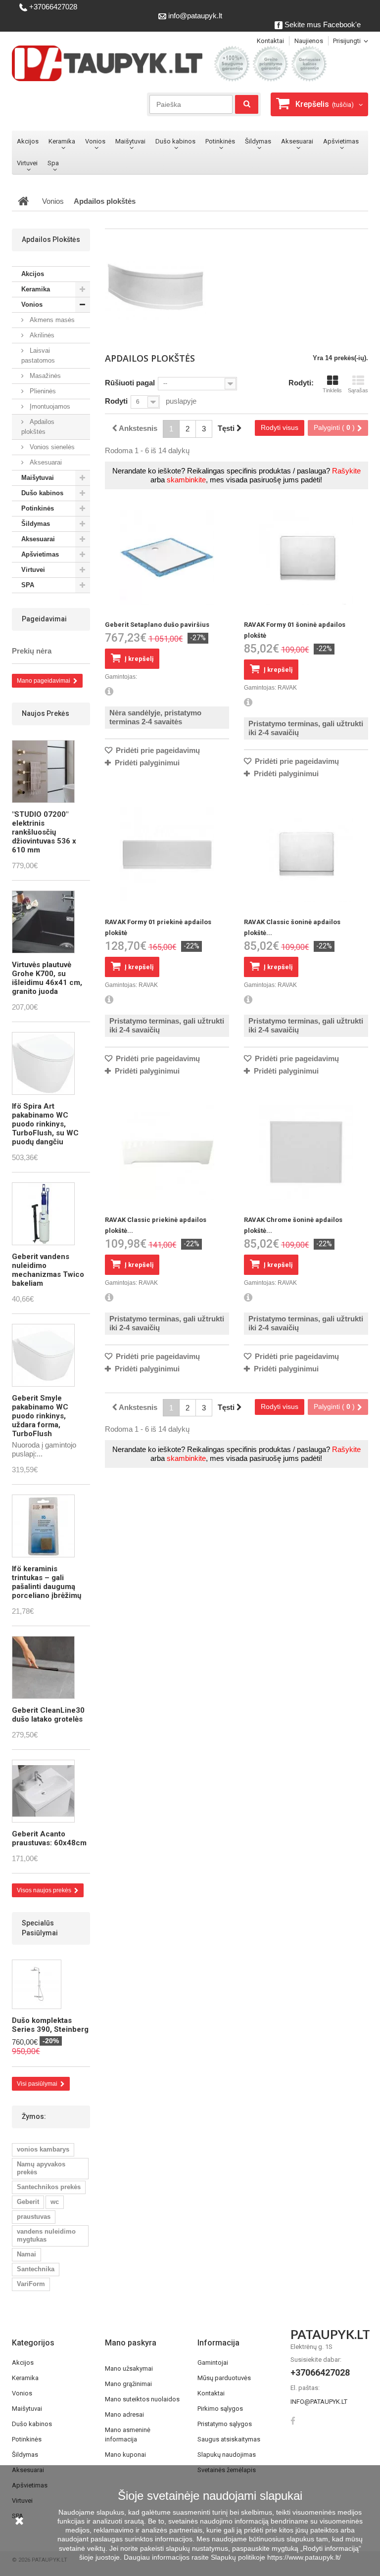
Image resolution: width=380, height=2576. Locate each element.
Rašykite (346, 471)
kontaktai (270, 41)
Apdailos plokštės (38, 427)
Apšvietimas (341, 141)
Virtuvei (27, 163)
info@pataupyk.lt (194, 16)
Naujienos (309, 41)
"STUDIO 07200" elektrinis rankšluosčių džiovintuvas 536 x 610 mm (44, 832)
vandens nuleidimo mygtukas (46, 2235)
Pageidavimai (44, 619)
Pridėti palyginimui (147, 763)
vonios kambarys (43, 2149)
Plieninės (42, 391)
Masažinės (44, 376)
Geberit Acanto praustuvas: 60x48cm (49, 1838)
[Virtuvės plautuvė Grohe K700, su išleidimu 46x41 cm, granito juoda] (43, 922)
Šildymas (258, 141)
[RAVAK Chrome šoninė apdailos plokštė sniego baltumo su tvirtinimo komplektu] (306, 1152)
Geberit (28, 2202)
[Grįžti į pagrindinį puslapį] (23, 201)
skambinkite (186, 480)
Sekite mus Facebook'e (322, 24)
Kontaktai (211, 2393)
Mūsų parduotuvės (224, 2378)
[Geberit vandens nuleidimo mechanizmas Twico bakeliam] (43, 1214)
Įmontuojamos (49, 406)
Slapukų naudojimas (227, 2455)
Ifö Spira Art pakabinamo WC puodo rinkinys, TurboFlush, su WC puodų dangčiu (45, 1124)
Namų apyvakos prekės (41, 2168)
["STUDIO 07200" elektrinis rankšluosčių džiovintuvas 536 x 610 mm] (43, 772)
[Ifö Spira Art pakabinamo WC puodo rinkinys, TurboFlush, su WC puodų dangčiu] (43, 1063)
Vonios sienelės (51, 447)
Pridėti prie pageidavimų (157, 750)
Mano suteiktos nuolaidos (142, 2399)
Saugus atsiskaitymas (229, 2439)
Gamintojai (213, 2363)
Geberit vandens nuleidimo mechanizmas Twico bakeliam (48, 1270)
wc (55, 2202)
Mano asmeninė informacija (128, 2435)
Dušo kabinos (175, 141)
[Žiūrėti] (109, 692)
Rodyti (116, 401)
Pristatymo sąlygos (225, 2424)
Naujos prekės (46, 713)
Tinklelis (332, 390)
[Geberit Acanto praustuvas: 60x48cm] (43, 1791)
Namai (26, 2254)
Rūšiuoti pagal (130, 383)
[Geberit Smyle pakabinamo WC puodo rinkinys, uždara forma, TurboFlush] (43, 1355)
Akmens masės (51, 320)
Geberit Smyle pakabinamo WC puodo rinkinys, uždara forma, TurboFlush (40, 1416)
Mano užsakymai (129, 2368)
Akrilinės (41, 335)
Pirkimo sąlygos (220, 2409)
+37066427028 (52, 7)
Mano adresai (124, 2414)
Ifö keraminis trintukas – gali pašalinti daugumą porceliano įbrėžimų (47, 1582)
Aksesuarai (297, 141)
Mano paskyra (131, 2343)
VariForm (31, 2284)
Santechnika (36, 2269)
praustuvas (34, 2217)
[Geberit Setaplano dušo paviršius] (167, 557)
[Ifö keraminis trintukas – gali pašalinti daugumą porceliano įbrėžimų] (43, 1526)
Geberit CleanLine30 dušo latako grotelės (48, 1715)
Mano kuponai (125, 2455)
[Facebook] (293, 2420)
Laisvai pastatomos (38, 355)
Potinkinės (220, 141)
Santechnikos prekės (49, 2187)
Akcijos (28, 141)
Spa (53, 163)
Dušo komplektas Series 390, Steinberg (50, 2025)
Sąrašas (358, 390)
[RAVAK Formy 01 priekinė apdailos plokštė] (167, 855)
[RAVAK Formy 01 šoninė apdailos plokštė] (306, 557)
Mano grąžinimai (128, 2384)
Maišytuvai (130, 141)
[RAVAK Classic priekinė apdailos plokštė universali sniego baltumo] (167, 1152)
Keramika (62, 141)
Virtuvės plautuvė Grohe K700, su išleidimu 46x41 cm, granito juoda (47, 978)
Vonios (95, 141)
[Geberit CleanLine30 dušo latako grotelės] (43, 1667)
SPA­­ (30, 585)
